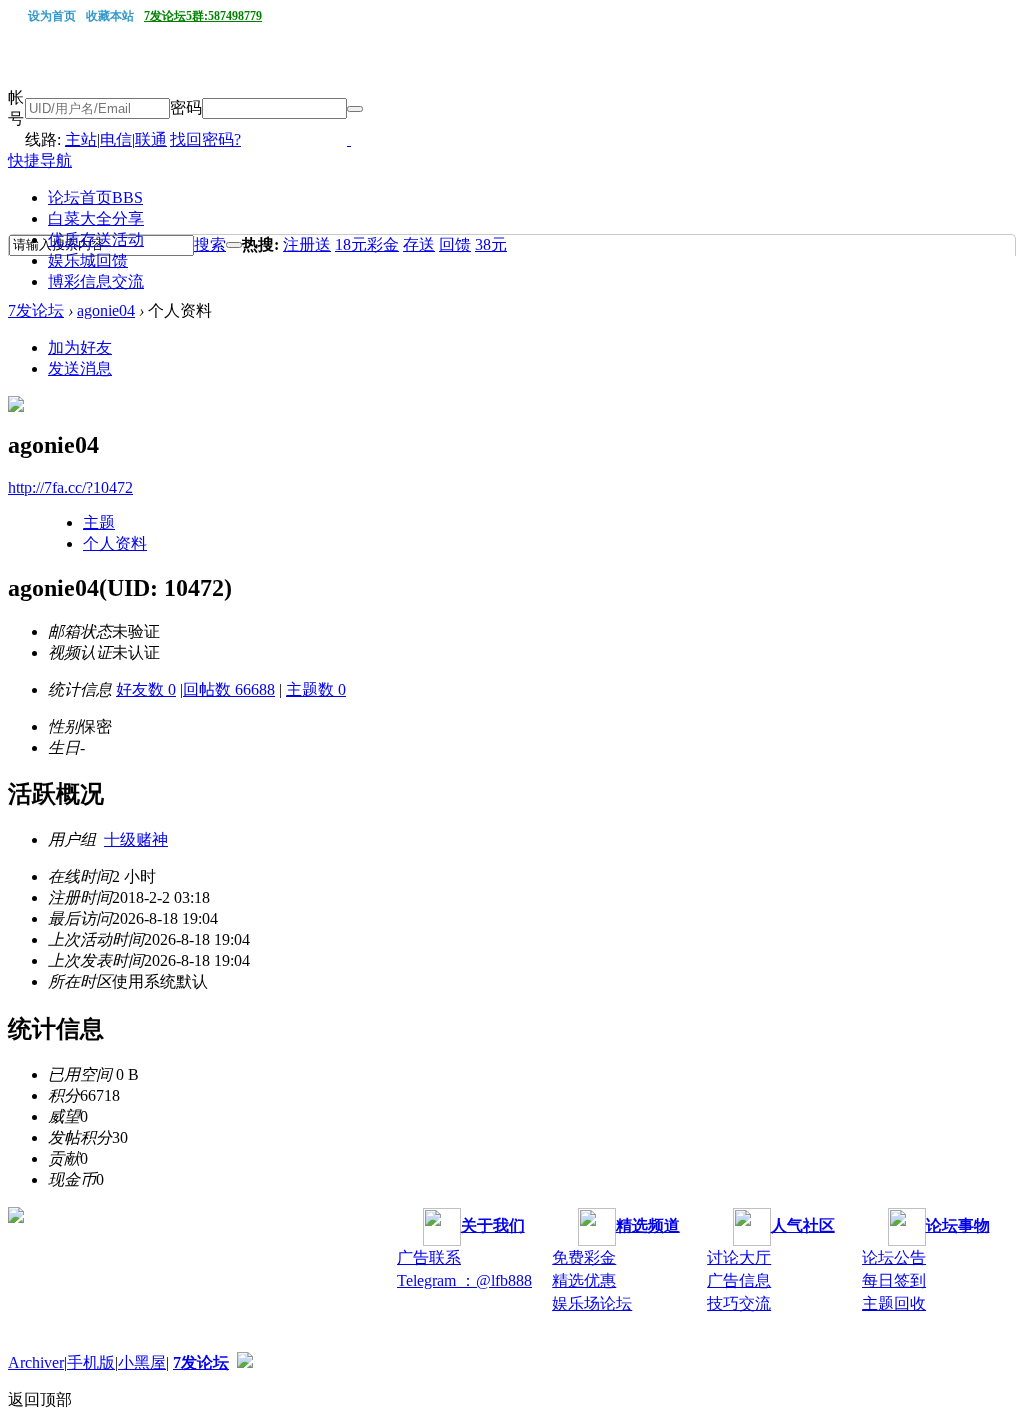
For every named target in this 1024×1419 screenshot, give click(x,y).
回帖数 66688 (229, 689)
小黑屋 (142, 1362)
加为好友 (80, 347)
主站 (81, 139)
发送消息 (80, 368)
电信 (116, 139)
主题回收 (894, 1303)
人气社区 (803, 1225)
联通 (151, 139)
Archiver (36, 1362)
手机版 (91, 1362)
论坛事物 (958, 1225)
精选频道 (648, 1225)
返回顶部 (40, 1399)
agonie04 (106, 310)
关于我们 (493, 1225)
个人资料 (115, 543)
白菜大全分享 (96, 218)
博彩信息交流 (96, 281)
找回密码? (205, 139)
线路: (45, 139)
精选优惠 (584, 1280)
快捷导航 (40, 160)
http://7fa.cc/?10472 (70, 487)
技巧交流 (739, 1303)
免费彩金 (584, 1257)
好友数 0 (146, 689)
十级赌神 (136, 839)
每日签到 (894, 1280)
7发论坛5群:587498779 (203, 16)
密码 (186, 107)
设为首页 (52, 16)
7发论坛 (36, 310)
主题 (99, 522)
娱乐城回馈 (88, 260)
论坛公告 (894, 1257)
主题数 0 (316, 689)
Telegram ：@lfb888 (464, 1280)
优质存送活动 (96, 239)
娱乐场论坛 (592, 1303)
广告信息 (739, 1280)
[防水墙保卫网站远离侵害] (245, 1362)
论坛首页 (95, 197)
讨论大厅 (739, 1257)
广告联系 (429, 1257)
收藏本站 (110, 16)
